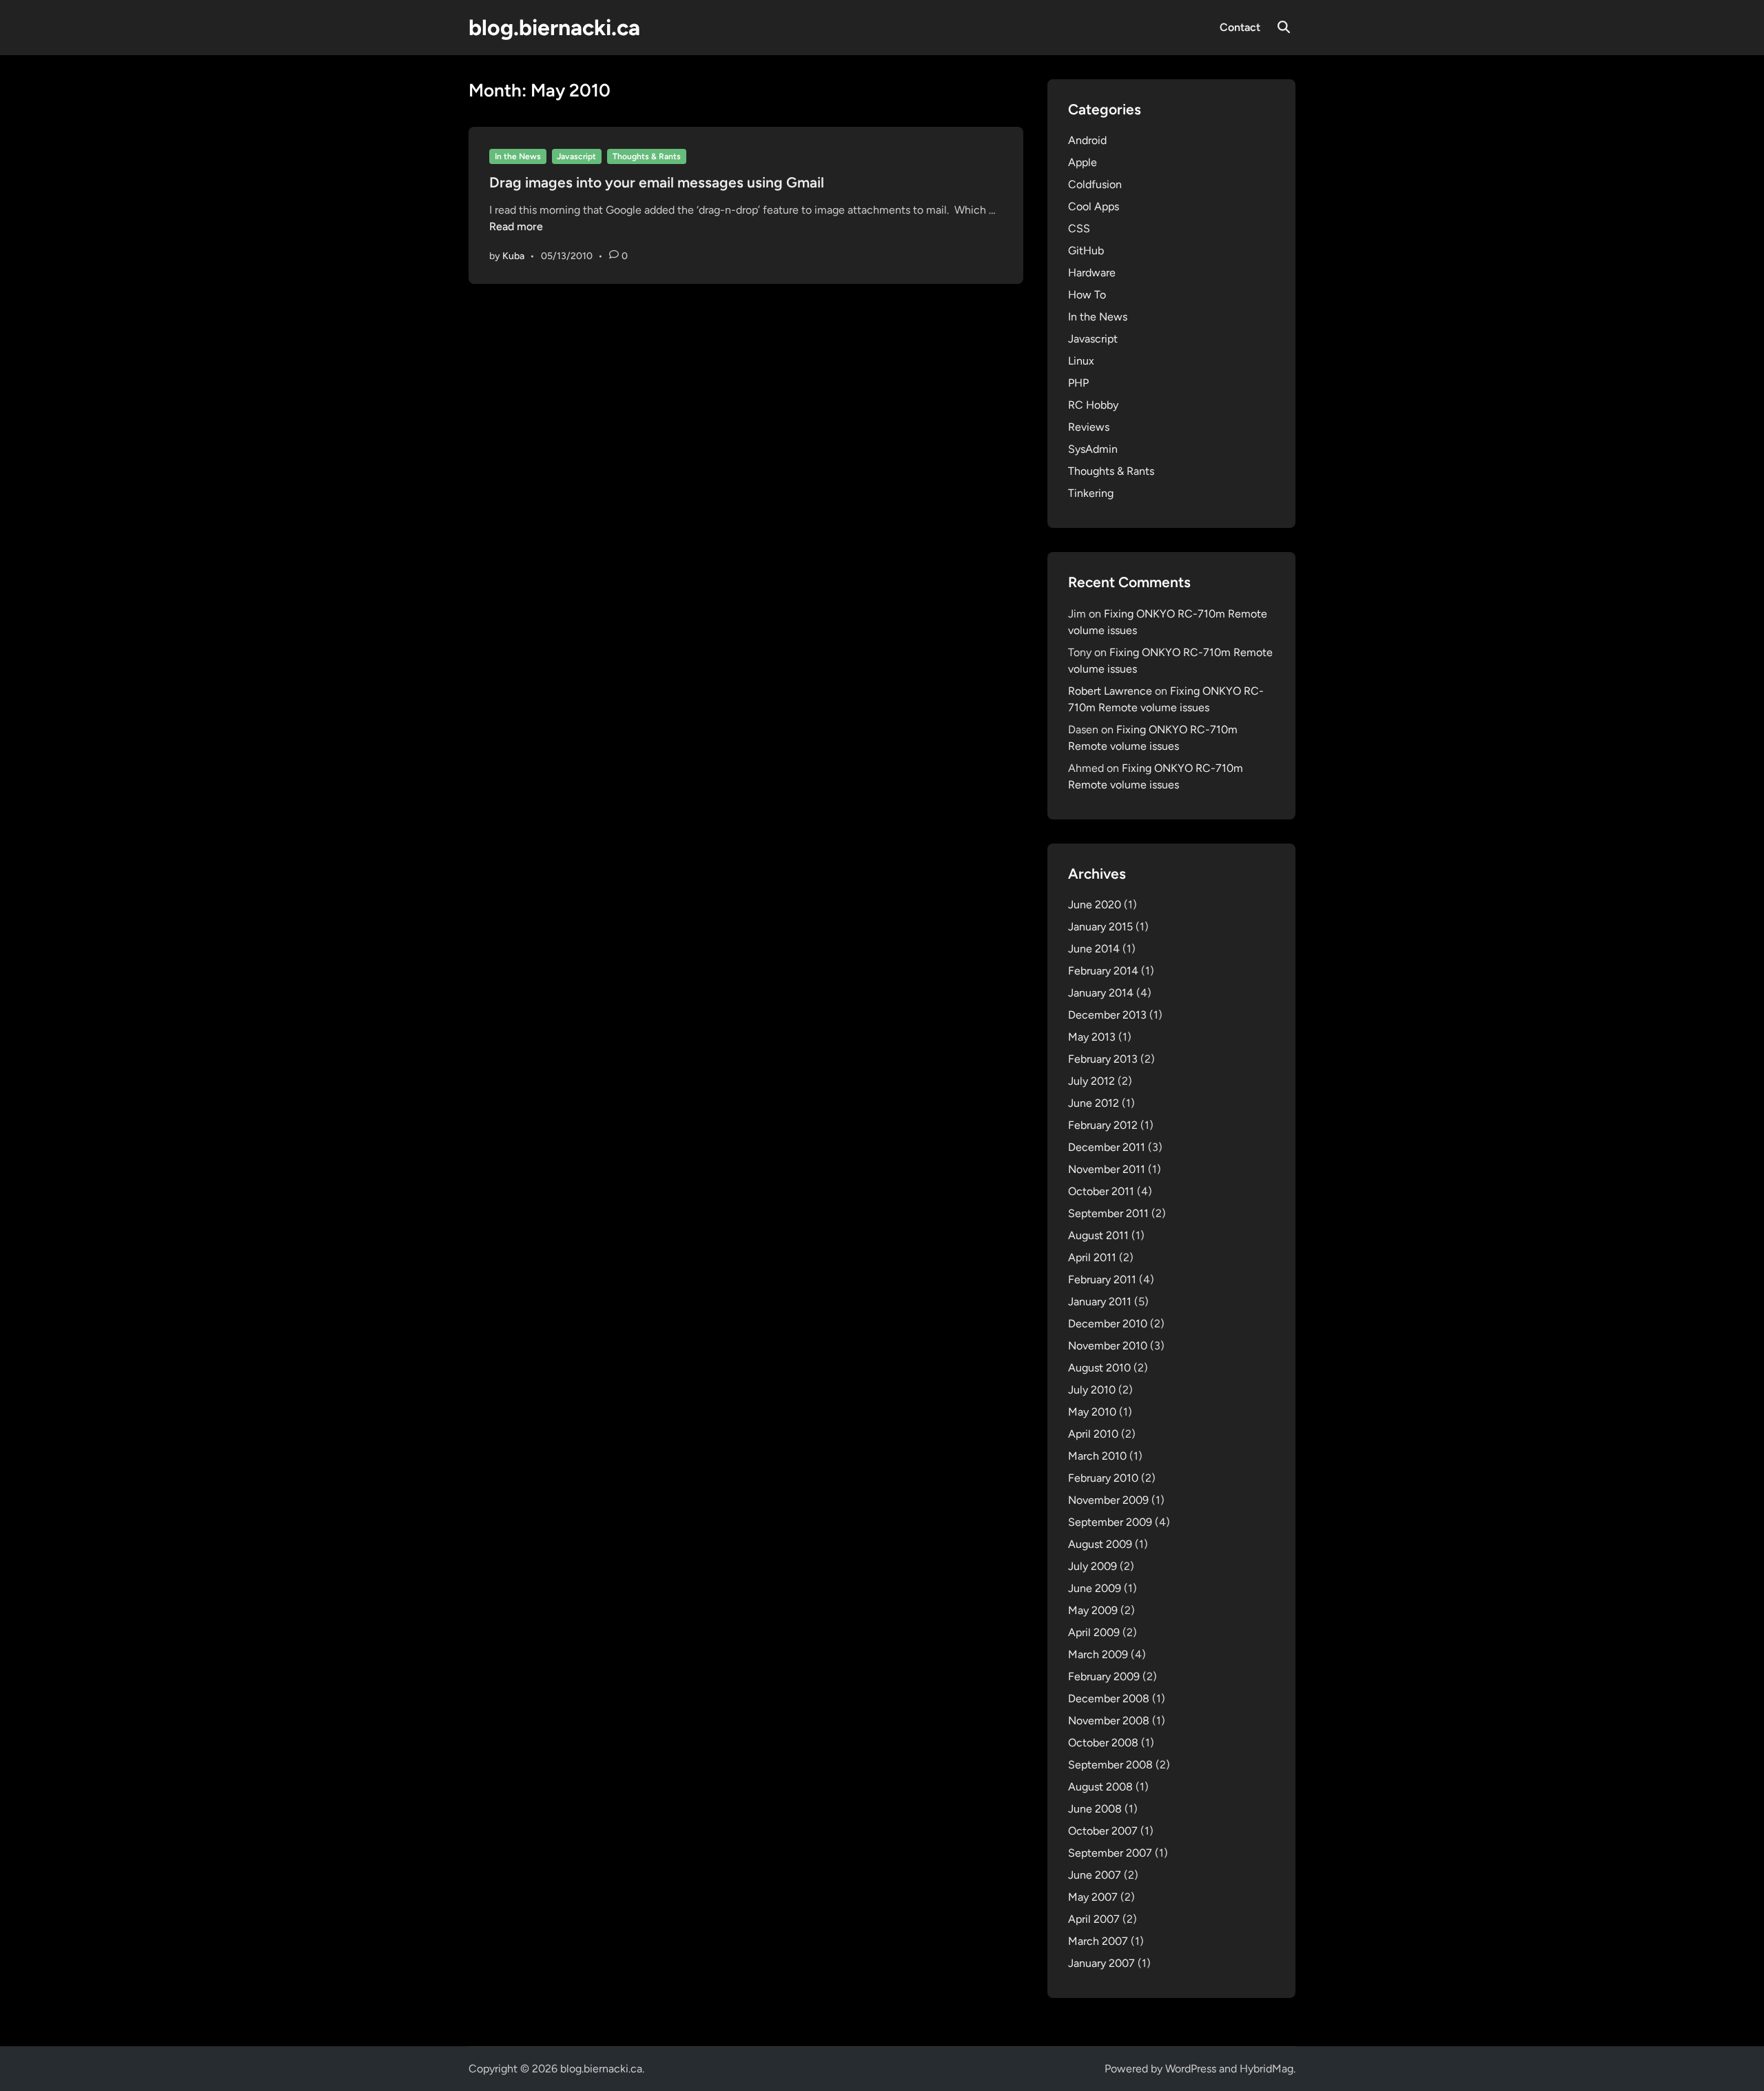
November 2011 (1107, 1169)
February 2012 (1103, 1125)
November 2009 (1108, 1500)
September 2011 (1108, 1213)
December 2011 (1107, 1147)
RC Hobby (1093, 405)
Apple (1083, 162)
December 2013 (1107, 1015)
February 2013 (1103, 1059)
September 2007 (1110, 1853)
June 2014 (1094, 949)
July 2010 (1092, 1390)
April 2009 (1094, 1632)
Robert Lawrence (1110, 691)
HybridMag (1266, 2069)
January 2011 (1100, 1302)
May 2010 (1092, 1412)
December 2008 (1109, 1699)
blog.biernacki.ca (554, 28)
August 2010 (1099, 1368)
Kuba (513, 256)
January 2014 (1101, 993)
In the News (518, 156)
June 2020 (1095, 905)
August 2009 (1100, 1544)
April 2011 (1092, 1257)
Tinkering (1091, 493)
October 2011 (1101, 1191)
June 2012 (1094, 1103)
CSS (1079, 228)
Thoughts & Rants (647, 156)
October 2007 (1103, 1831)
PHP (1078, 383)
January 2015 (1100, 927)
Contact (1240, 27)
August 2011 (1098, 1235)
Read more (516, 226)
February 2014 (1103, 971)
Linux (1081, 361)
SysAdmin (1093, 449)
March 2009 (1098, 1654)
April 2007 (1094, 1919)
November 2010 (1108, 1346)
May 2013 (1092, 1037)
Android (1087, 140)
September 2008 (1110, 1765)
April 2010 (1093, 1434)
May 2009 (1093, 1610)
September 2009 (1110, 1522)
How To (1087, 295)
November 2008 (1109, 1721)
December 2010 (1108, 1324)
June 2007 (1095, 1875)
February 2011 (1102, 1279)
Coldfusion (1095, 184)
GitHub (1086, 251)
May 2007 (1093, 1897)
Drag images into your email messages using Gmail (657, 182)
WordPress (1191, 2069)
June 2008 (1095, 1809)
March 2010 (1097, 1456)
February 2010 (1103, 1478)
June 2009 (1095, 1588)
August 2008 (1100, 1787)
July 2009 (1093, 1566)
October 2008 (1103, 1743)
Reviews (1089, 427)
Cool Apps (1094, 206)
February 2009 (1104, 1676)
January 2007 (1101, 1963)
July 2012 (1091, 1081)
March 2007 (1098, 1941)
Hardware (1092, 273)
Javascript (576, 156)
